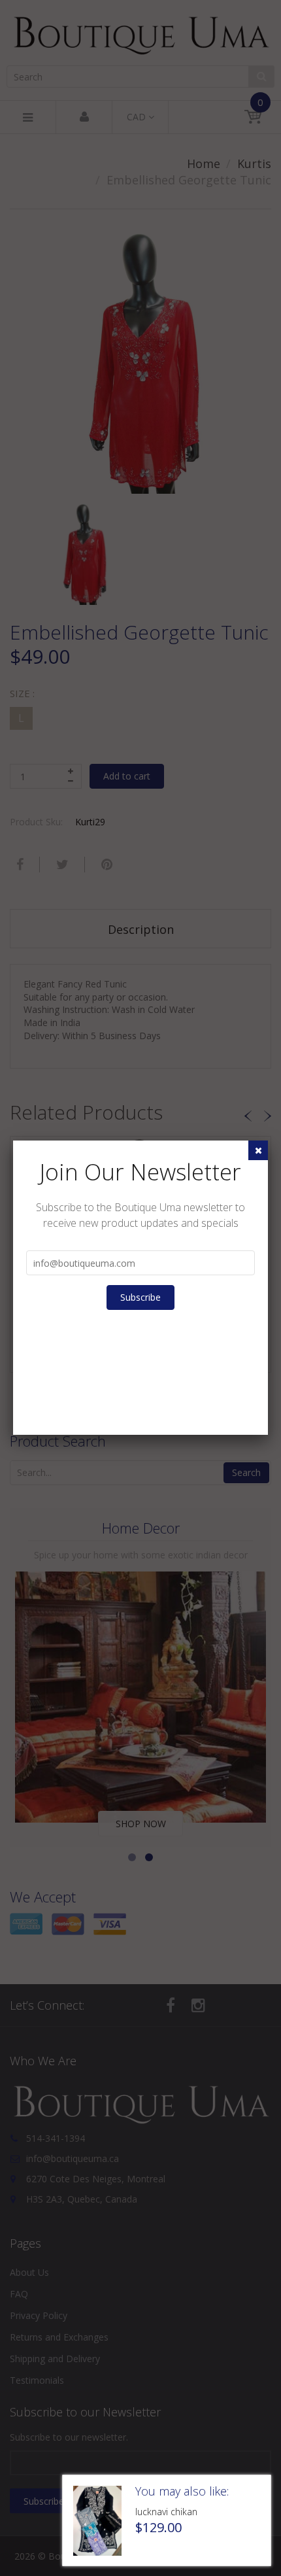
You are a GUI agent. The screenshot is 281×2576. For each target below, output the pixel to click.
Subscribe (140, 1297)
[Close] (258, 1150)
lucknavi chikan (166, 2512)
